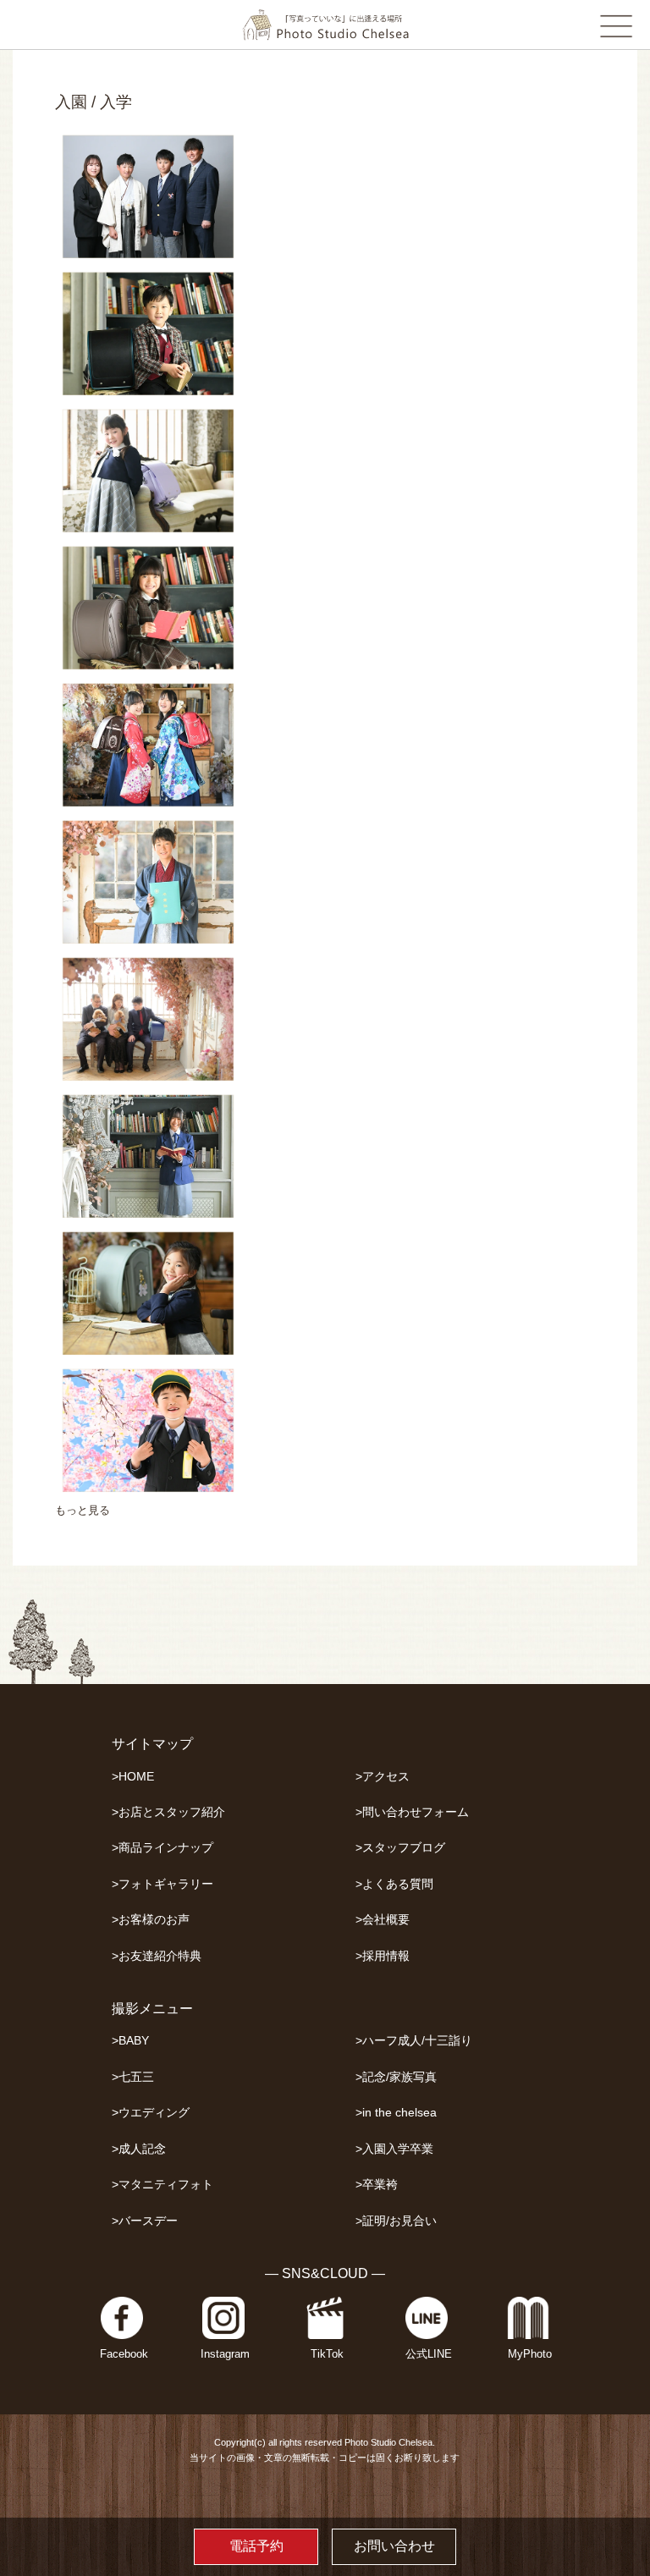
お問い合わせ (394, 2546)
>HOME (133, 1777)
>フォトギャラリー (162, 1884)
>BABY (130, 2041)
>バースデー (145, 2221)
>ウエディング (151, 2113)
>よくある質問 (394, 1884)
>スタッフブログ (400, 1848)
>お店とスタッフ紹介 (168, 1812)
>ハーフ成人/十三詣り (414, 2041)
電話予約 (256, 2546)
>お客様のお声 (151, 1920)
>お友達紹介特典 (157, 1956)
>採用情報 (383, 1956)
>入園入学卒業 (394, 2149)
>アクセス (383, 1777)
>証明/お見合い (396, 2221)
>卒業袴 (377, 2185)
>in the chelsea (396, 2113)
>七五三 (133, 2077)
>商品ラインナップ (162, 1848)
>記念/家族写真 (396, 2077)
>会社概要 (383, 1920)
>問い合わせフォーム (412, 1812)
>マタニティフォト (162, 2185)
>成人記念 (139, 2149)
